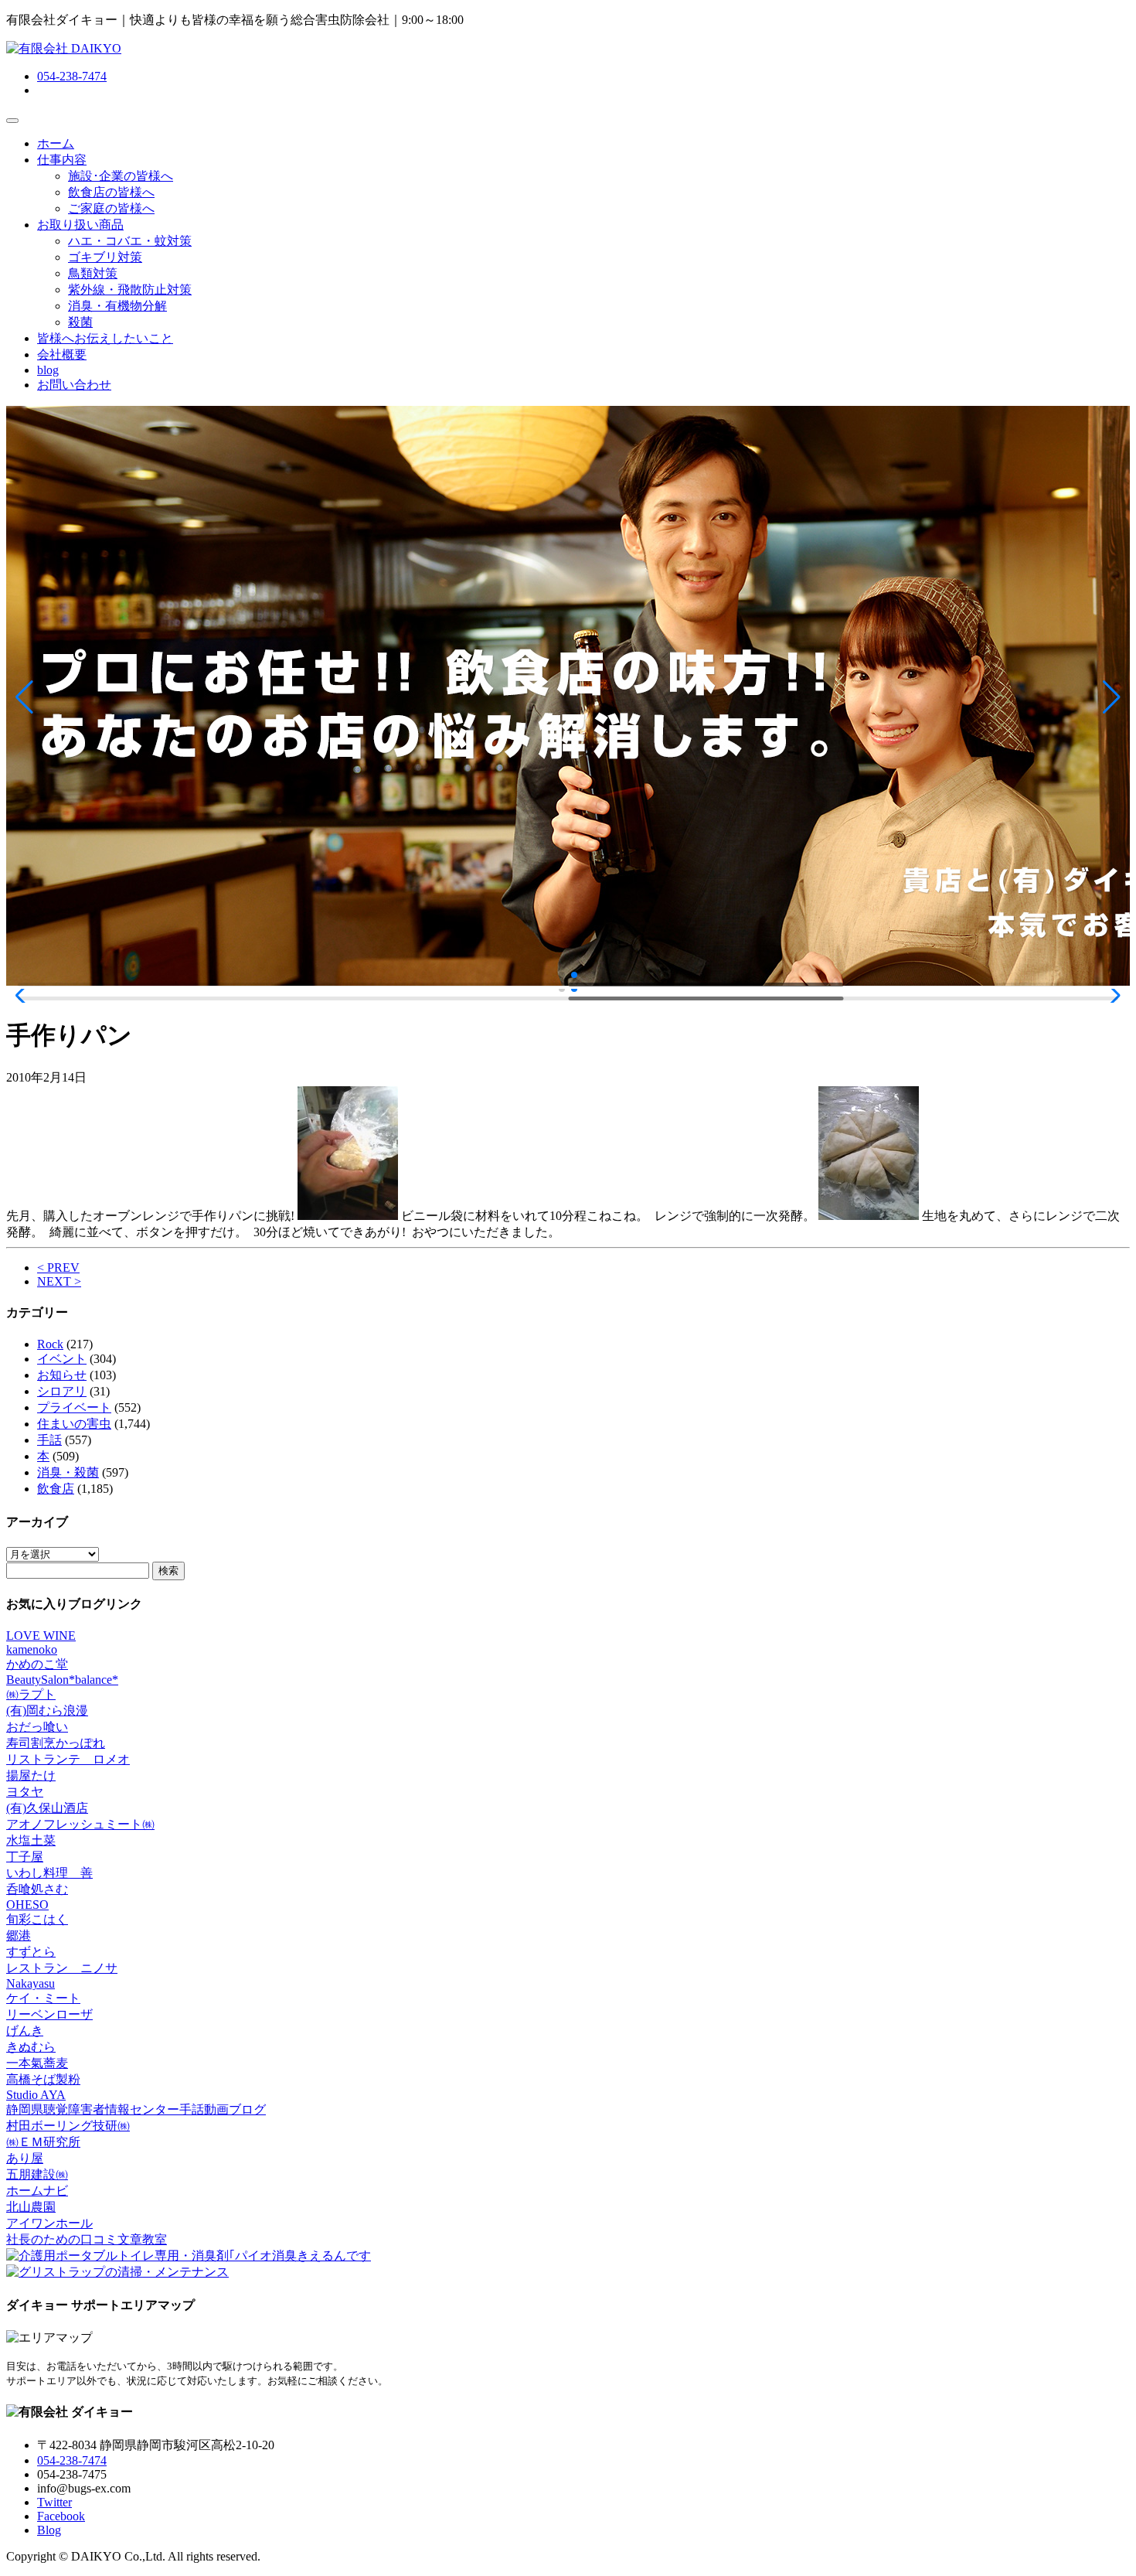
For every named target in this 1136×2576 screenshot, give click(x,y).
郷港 (19, 1935)
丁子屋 (25, 1857)
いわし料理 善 (49, 1873)
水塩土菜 (31, 1840)
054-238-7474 (72, 76)
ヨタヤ (25, 1792)
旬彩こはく (37, 1919)
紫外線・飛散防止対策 (130, 290)
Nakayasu (31, 1983)
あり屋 (25, 2158)
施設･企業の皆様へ (121, 176)
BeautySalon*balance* (62, 1680)
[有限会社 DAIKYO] (64, 48)
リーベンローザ (49, 2014)
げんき (25, 2031)
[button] (24, 697)
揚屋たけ (31, 1775)
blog (48, 370)
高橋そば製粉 (43, 2079)
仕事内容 (62, 160)
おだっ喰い (37, 1727)
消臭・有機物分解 (117, 306)
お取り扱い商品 (80, 225)
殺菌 (80, 322)
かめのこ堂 (37, 1664)
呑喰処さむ (37, 1889)
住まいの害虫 (74, 1424)
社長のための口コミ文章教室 (87, 2239)
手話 (49, 1440)
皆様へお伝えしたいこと (105, 338)
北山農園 (31, 2207)
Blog (49, 2530)
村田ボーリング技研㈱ (68, 2126)
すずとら (31, 1952)
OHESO (27, 1905)
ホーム (56, 143)
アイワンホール (49, 2223)
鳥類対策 (93, 273)
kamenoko (32, 1649)
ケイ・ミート (43, 1998)
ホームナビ (37, 2191)
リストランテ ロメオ (68, 1759)
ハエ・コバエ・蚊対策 (130, 241)
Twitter (54, 2502)
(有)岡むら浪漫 (47, 1711)
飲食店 (56, 1489)
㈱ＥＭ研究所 (43, 2142)
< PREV (58, 1268)
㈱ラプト (31, 1694)
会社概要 (62, 354)
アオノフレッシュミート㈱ (80, 1824)
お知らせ (62, 1375)
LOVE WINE (41, 1636)
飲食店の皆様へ (111, 192)
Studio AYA (36, 2095)
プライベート (74, 1407)
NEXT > (59, 1281)
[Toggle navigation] (12, 121)
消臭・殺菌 (68, 1472)
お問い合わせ (74, 385)
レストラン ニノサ (62, 1968)
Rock (50, 1344)
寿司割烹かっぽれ (56, 1743)
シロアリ (62, 1391)
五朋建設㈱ (37, 2174)
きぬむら (31, 2047)
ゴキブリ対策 (105, 257)
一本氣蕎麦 (37, 2063)
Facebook (61, 2516)
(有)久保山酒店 (47, 1808)
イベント (62, 1359)
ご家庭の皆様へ (111, 208)
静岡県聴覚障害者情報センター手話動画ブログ (136, 2109)
